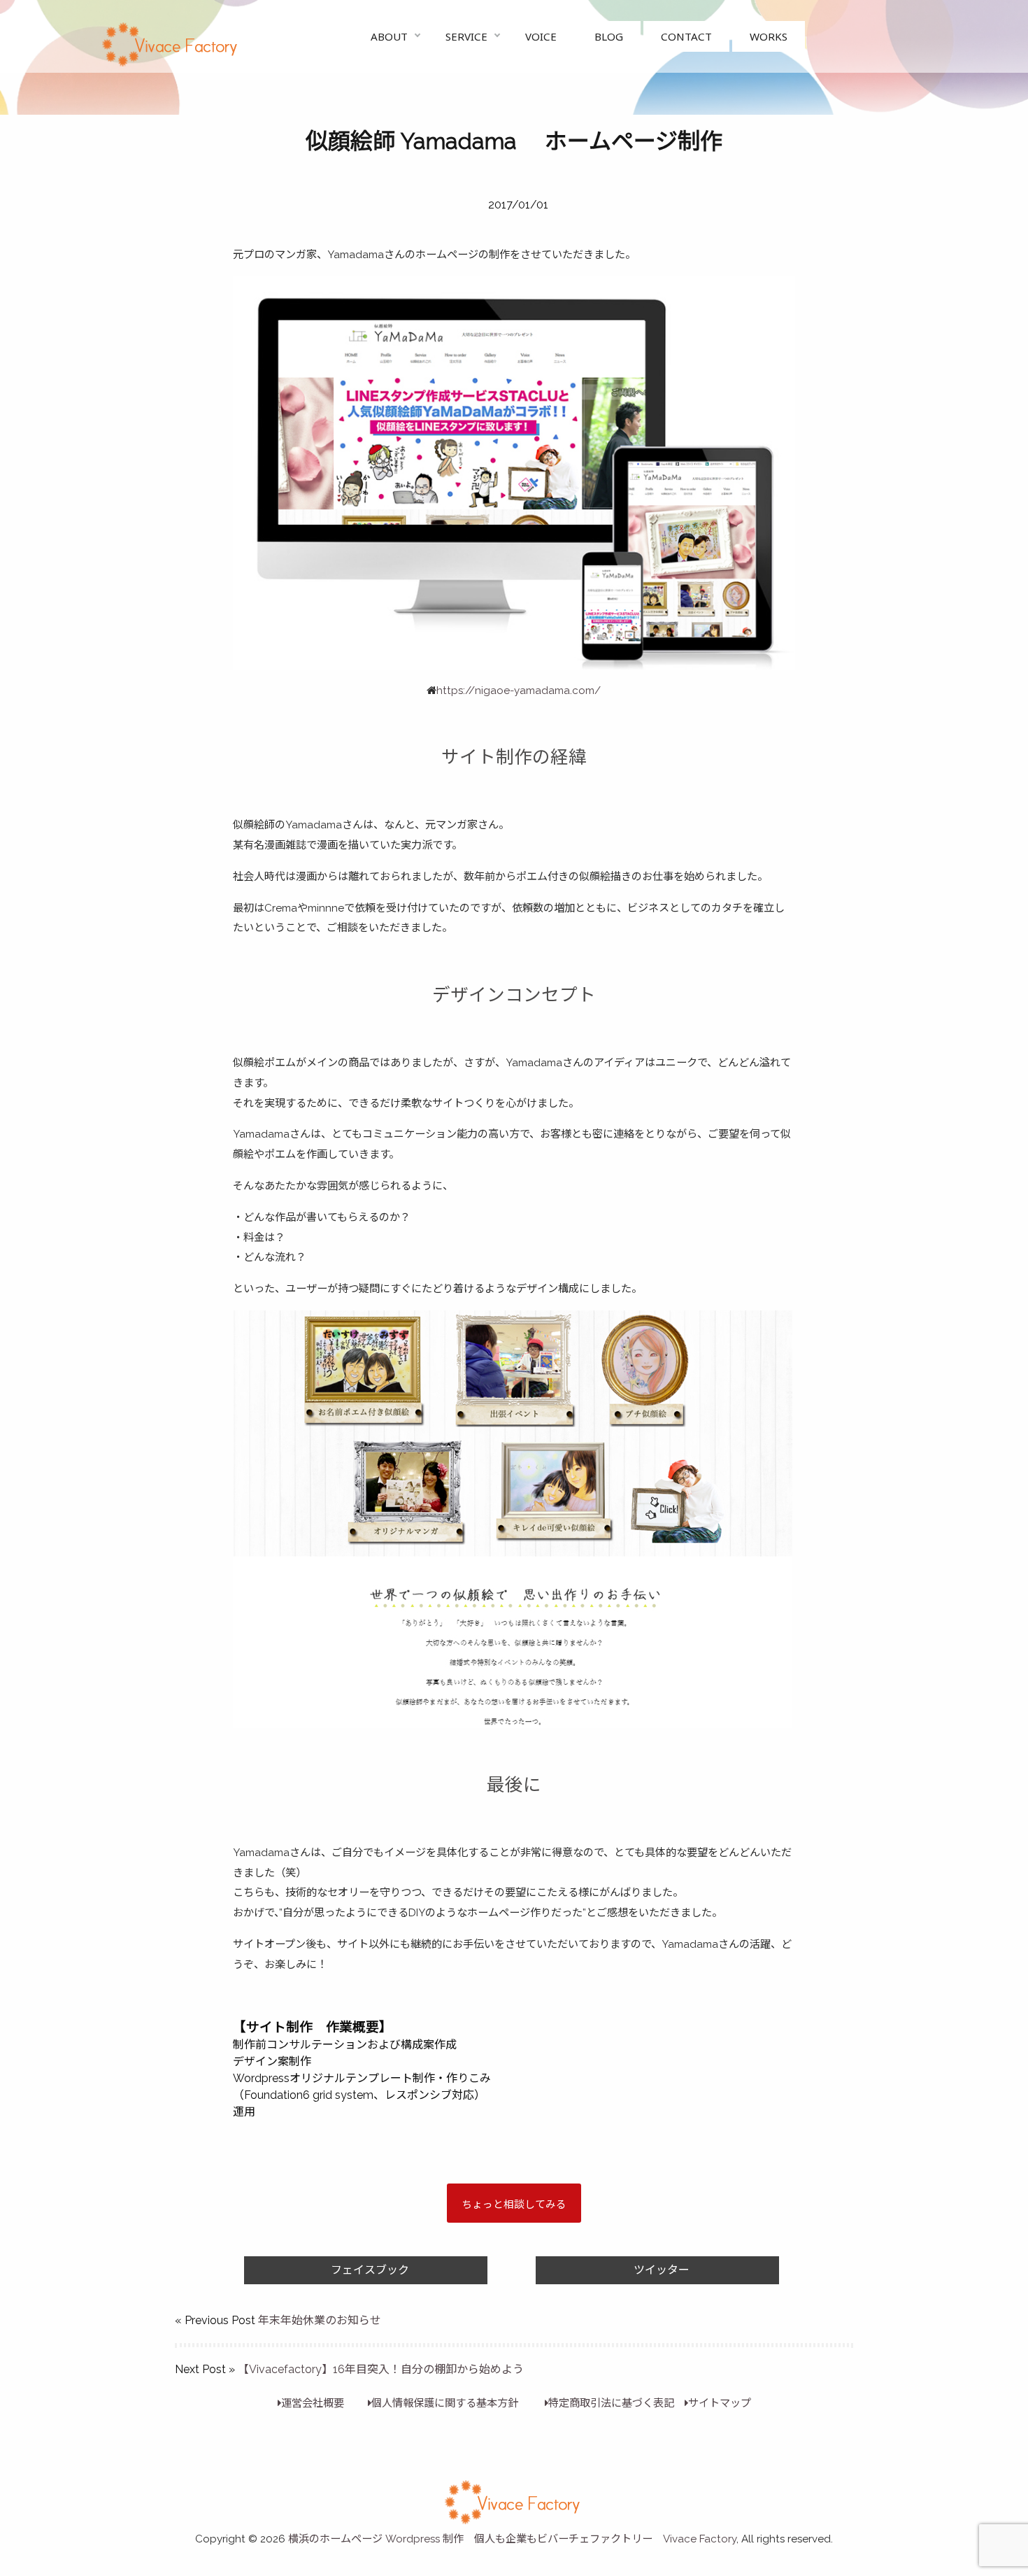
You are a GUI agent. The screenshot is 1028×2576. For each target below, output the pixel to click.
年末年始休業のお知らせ (320, 2320)
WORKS (769, 36)
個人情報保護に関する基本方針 (445, 2403)
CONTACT (686, 36)
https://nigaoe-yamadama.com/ (519, 691)
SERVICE (466, 36)
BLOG (609, 36)
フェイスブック (370, 2270)
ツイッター (662, 2270)
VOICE (541, 36)
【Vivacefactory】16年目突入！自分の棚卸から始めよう (381, 2369)
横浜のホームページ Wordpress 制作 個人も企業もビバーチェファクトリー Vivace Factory (512, 2539)
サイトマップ (720, 2403)
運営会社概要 (313, 2403)
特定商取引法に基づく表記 (611, 2403)
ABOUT (389, 36)
